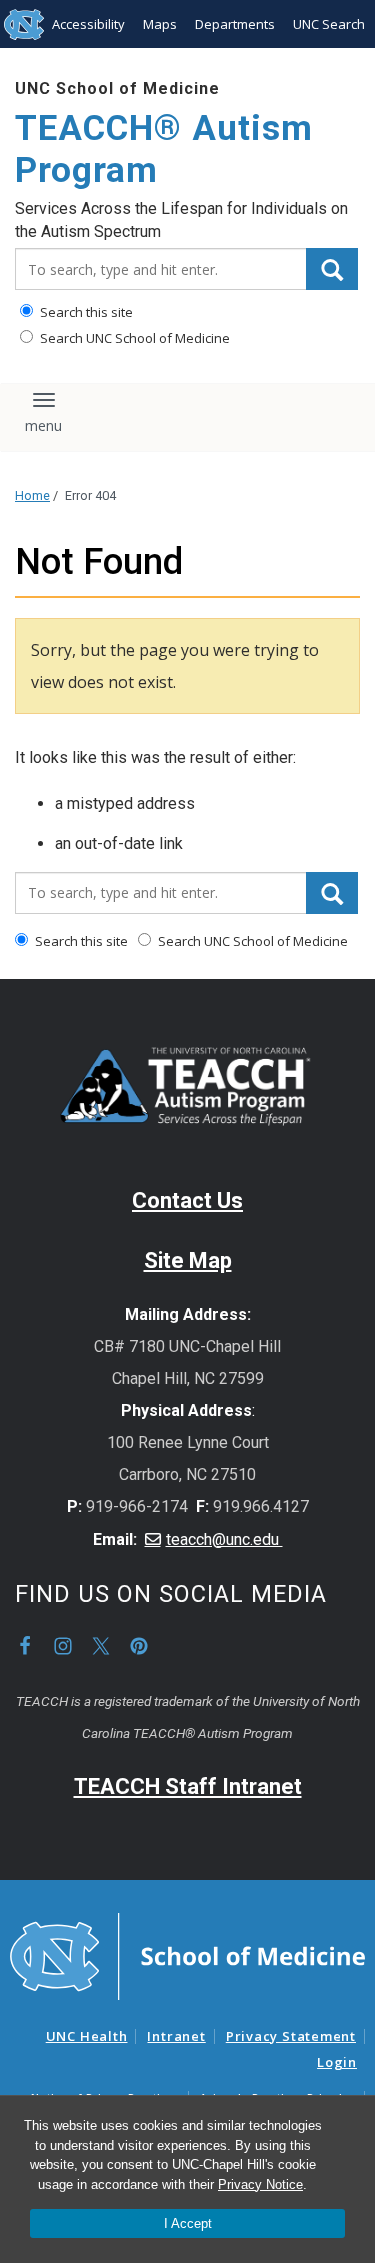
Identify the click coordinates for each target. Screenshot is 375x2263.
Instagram (63, 1646)
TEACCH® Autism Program (164, 149)
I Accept (188, 2223)
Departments (235, 24)
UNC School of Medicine (117, 88)
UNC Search (329, 24)
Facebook (25, 1646)
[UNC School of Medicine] (187, 1955)
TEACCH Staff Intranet (188, 1786)
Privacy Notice (260, 2184)
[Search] (332, 269)
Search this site (85, 312)
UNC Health (87, 2036)
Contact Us (187, 1200)
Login (337, 2062)
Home (32, 495)
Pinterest (139, 1646)
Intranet (176, 2036)
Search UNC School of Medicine (133, 338)
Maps (160, 24)
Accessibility (88, 24)
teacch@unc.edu (224, 1539)
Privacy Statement (291, 2036)
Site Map (188, 1260)
